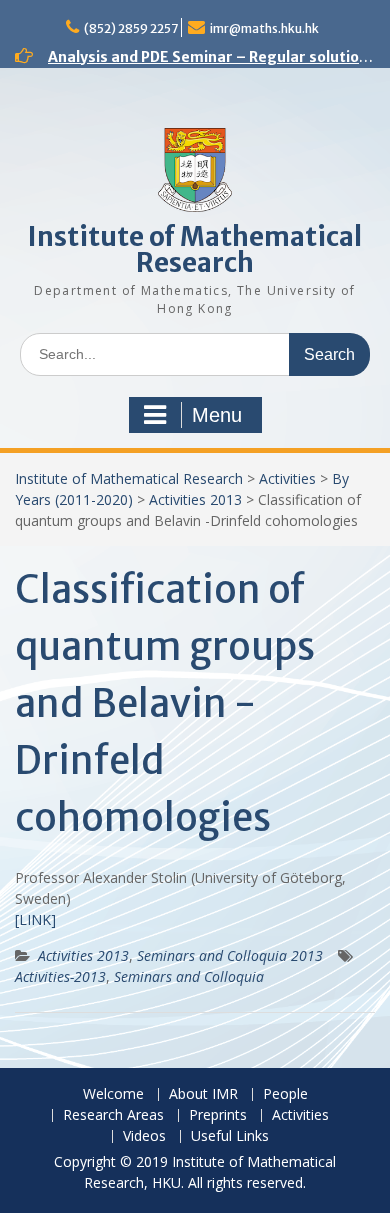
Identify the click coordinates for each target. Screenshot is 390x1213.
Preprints (218, 1115)
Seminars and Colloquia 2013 (230, 955)
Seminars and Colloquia (189, 976)
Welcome (113, 1094)
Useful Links (230, 1136)
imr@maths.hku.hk (264, 28)
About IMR (203, 1094)
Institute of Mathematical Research (195, 249)
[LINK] (35, 919)
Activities (287, 478)
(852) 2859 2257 (131, 28)
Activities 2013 (195, 499)
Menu (217, 415)
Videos (144, 1136)
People (285, 1094)
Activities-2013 (60, 976)
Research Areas (113, 1115)
